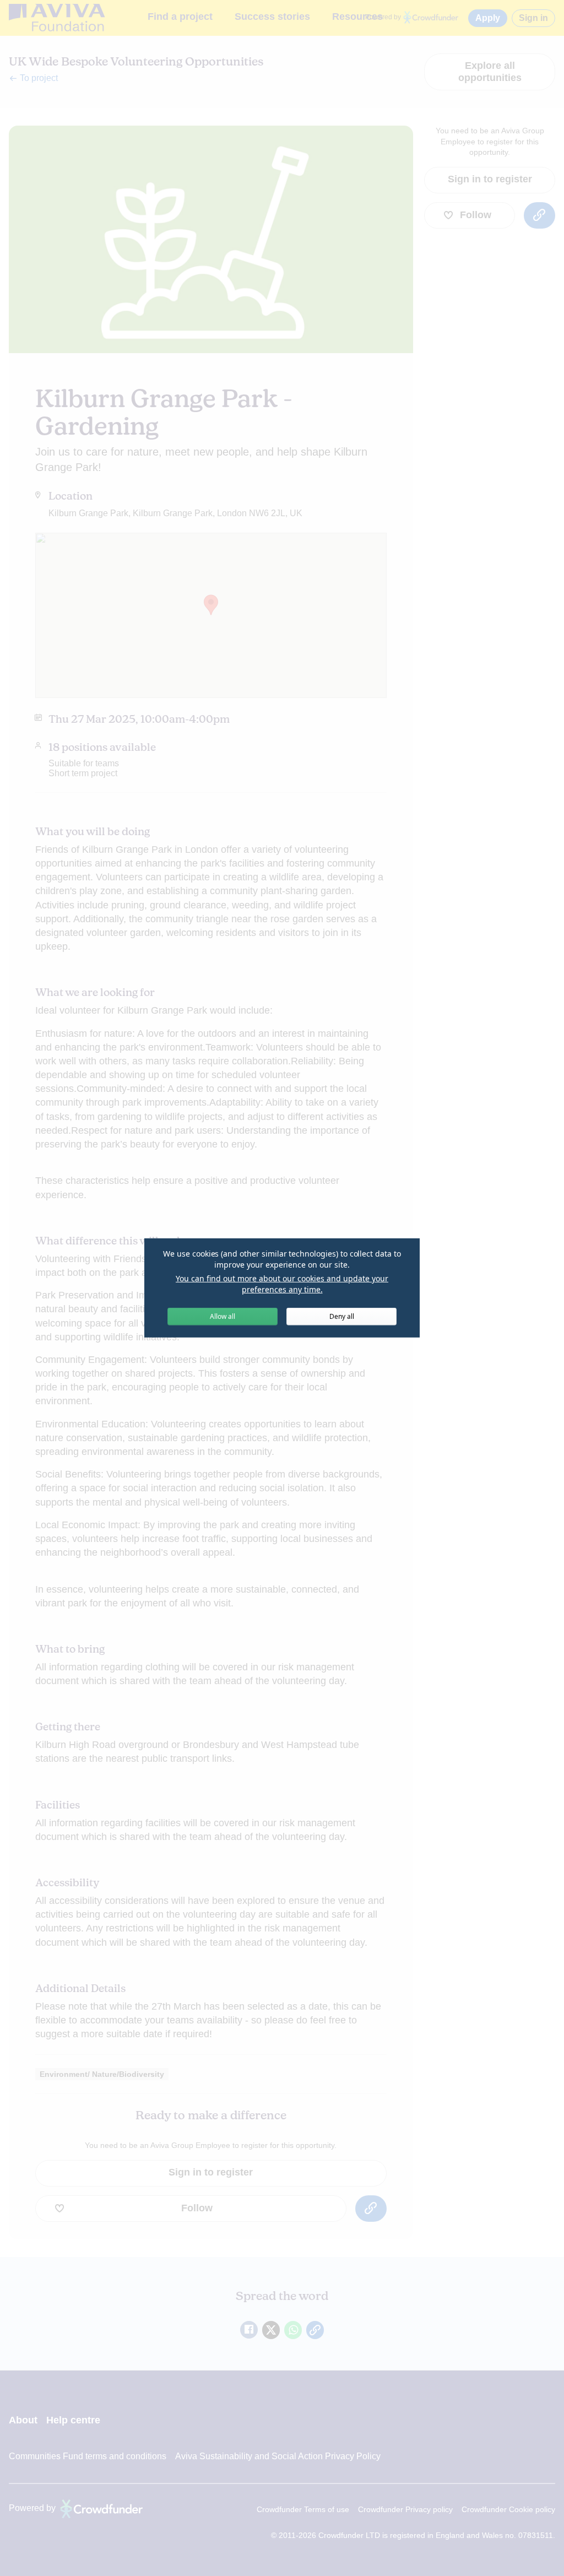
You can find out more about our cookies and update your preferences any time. (282, 1284)
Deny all (342, 1316)
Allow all (223, 1316)
